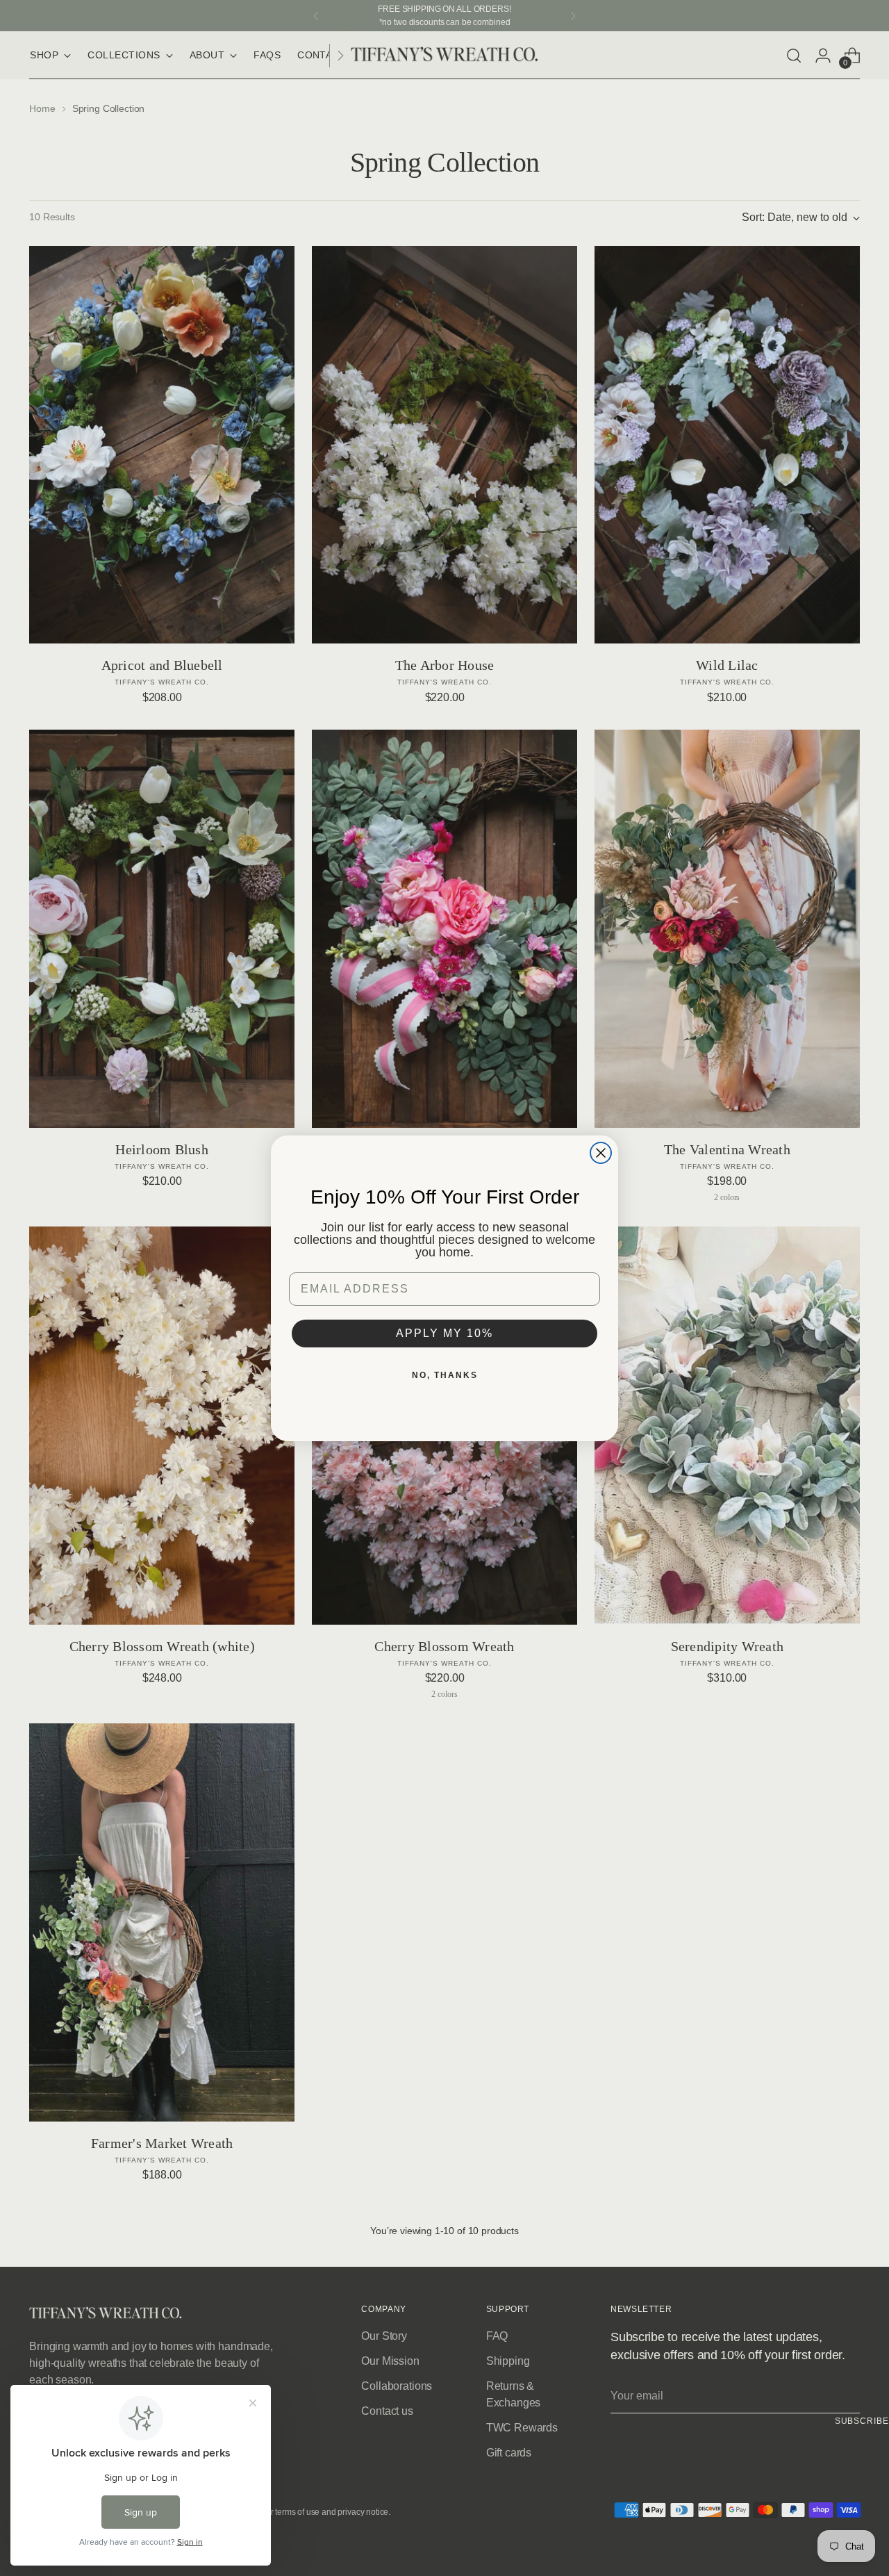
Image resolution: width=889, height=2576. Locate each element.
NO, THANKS (445, 1375)
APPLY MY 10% (444, 1333)
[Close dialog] (601, 1153)
